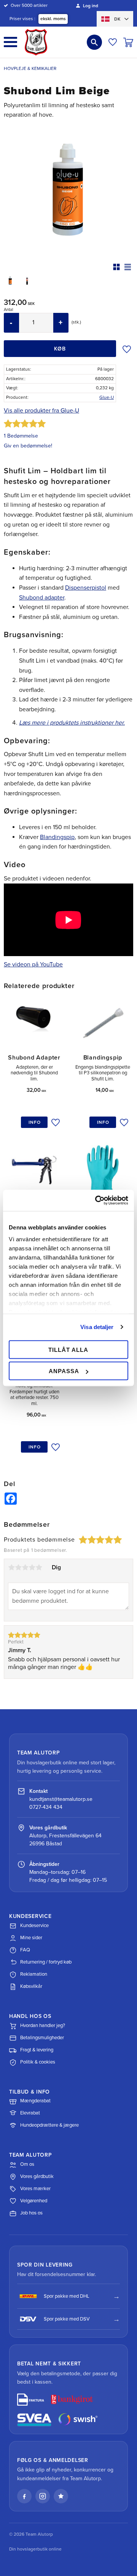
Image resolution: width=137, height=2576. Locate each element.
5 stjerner (39, 1567)
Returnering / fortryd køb (46, 1962)
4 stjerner (32, 1567)
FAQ (25, 1950)
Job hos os (31, 2213)
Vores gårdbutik (37, 2176)
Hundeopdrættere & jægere (49, 2125)
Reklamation (34, 1974)
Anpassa (64, 1371)
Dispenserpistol (86, 588)
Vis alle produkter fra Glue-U (41, 411)
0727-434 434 (46, 1807)
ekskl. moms (53, 19)
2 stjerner (18, 1567)
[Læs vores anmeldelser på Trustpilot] (61, 2496)
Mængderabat (35, 2101)
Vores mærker (35, 2189)
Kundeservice (34, 1926)
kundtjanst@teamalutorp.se (61, 1799)
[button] (10, 42)
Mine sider (31, 1938)
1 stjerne (11, 1567)
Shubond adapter (42, 598)
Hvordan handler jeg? (43, 2026)
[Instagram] (43, 2496)
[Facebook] (24, 2496)
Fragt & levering (37, 2050)
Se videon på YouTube (33, 964)
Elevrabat (30, 2113)
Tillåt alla (68, 1349)
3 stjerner (25, 1567)
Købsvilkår (31, 1986)
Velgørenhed (34, 2201)
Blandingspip (57, 837)
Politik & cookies (38, 2062)
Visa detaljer (97, 1327)
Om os (27, 2164)
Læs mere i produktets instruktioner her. (72, 723)
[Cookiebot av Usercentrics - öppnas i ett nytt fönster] (97, 1201)
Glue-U (107, 397)
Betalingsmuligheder (42, 2038)
